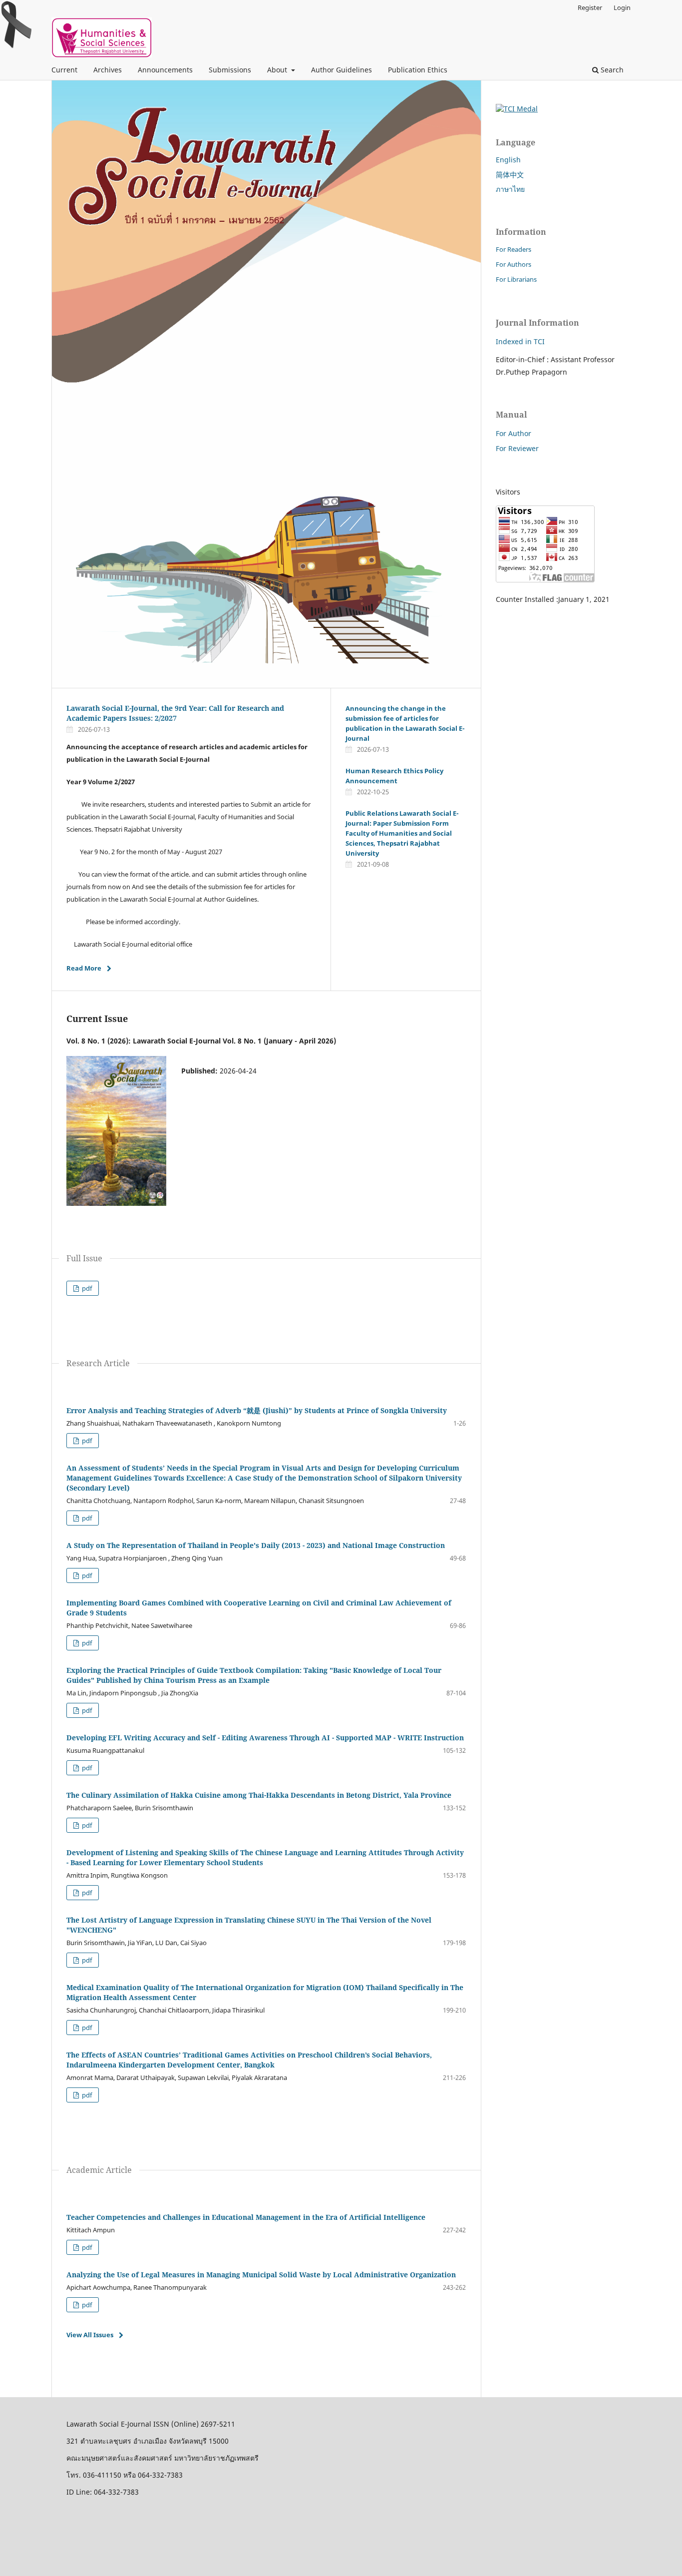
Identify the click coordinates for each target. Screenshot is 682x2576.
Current (64, 70)
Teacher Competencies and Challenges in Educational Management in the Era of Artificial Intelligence (246, 2217)
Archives (108, 70)
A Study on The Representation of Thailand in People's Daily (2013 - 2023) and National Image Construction (256, 1545)
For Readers (513, 249)
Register (590, 7)
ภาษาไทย (510, 189)
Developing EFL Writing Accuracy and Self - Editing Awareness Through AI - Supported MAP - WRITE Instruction (265, 1738)
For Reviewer (517, 448)
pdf (86, 1288)
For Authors (513, 264)
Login (622, 7)
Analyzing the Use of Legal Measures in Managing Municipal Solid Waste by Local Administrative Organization (261, 2275)
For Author (513, 433)
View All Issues (90, 2335)
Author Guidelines (341, 70)
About (278, 70)
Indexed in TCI (520, 341)
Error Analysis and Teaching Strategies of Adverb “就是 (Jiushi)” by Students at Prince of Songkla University (257, 1410)
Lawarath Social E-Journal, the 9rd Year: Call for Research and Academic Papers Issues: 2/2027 (175, 713)
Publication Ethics (418, 70)
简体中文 (510, 175)
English (508, 160)
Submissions (230, 70)
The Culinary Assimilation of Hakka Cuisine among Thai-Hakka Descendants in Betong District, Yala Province (259, 1795)
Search (611, 70)
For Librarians (516, 279)
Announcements (165, 70)
